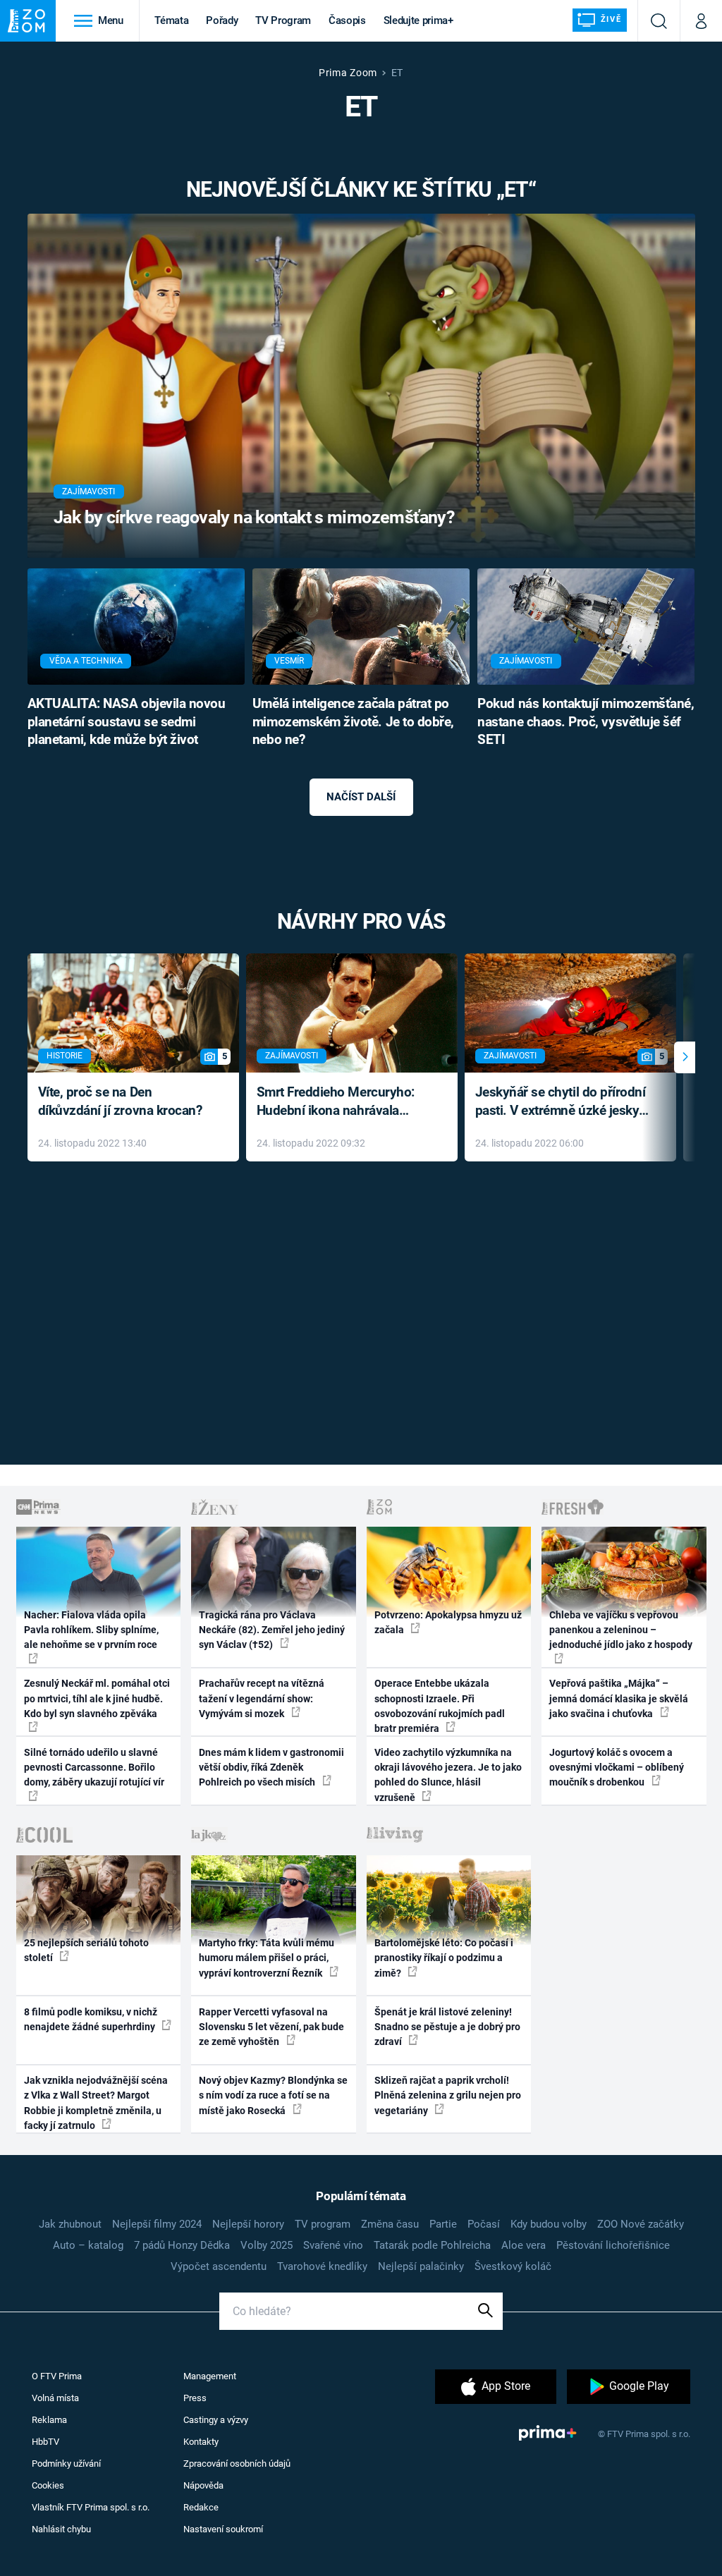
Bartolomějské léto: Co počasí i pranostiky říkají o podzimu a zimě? (444, 1958)
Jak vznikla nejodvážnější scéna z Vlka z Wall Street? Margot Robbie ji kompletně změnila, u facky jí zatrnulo (96, 2103)
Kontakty (201, 2442)
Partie (443, 2224)
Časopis (347, 20)
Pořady (222, 20)
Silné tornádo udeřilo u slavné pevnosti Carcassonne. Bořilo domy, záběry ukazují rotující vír (94, 1768)
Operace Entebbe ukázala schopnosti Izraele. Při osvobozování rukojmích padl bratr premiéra (440, 1706)
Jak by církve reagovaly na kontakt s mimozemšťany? (254, 517)
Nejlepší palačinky (421, 2266)
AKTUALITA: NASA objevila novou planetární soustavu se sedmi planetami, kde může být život (127, 722)
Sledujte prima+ (418, 20)
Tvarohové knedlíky (322, 2266)
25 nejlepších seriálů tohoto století (86, 1950)
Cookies (48, 2485)
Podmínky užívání (66, 2464)
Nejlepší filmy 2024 (157, 2224)
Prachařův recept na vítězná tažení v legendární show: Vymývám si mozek (262, 1698)
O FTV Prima (57, 2376)
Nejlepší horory (248, 2224)
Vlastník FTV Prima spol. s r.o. (91, 2507)
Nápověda (203, 2485)
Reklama (49, 2420)
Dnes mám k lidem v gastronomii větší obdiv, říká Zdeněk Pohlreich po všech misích (271, 1768)
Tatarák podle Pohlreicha (432, 2245)
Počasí (484, 2224)
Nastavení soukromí (223, 2529)
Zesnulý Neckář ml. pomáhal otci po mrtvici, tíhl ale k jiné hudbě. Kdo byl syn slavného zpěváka (97, 1698)
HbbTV (45, 2442)
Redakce (201, 2507)
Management (210, 2376)
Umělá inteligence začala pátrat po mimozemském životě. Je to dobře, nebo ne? (353, 722)
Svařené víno (333, 2245)
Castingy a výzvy (216, 2420)
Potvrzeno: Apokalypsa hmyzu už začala (448, 1622)
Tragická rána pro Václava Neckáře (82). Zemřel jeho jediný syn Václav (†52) (272, 1630)
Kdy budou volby (549, 2224)
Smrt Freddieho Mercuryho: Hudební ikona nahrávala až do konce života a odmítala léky (342, 1103)
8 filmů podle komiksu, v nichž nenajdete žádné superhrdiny (91, 2019)
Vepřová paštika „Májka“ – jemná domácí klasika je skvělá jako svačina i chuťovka (619, 1698)
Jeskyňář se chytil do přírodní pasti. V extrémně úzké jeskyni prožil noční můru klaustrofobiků (563, 1103)
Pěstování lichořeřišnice (613, 2245)
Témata (171, 20)
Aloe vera (524, 2245)
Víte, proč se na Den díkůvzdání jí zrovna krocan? (120, 1101)
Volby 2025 (267, 2245)
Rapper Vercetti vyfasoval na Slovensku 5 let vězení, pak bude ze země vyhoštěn (271, 2027)
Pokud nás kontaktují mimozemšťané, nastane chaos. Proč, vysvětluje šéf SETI (586, 722)
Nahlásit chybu (61, 2529)
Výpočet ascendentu (219, 2266)
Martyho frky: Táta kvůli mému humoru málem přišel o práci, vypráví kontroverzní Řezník (267, 1958)
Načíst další (361, 797)
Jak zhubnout (70, 2224)
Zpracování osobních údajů (237, 2464)
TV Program (283, 20)
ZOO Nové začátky (641, 2224)
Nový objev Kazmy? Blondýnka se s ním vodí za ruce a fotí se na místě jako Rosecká (273, 2095)
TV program (323, 2224)
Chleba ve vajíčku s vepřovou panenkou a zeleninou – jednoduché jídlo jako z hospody (621, 1630)
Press (195, 2398)
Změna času (390, 2224)
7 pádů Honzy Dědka (182, 2245)
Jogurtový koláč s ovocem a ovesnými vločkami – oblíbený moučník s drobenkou (617, 1768)
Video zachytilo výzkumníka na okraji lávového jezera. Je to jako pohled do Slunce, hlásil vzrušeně (448, 1775)
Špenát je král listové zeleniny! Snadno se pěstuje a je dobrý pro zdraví (447, 2027)
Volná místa (55, 2398)
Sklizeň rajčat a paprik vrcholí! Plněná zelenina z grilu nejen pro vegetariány (448, 2095)
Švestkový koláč (513, 2266)
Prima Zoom (348, 73)
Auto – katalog (88, 2245)
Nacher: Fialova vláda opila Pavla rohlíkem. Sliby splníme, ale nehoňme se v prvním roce (91, 1630)
